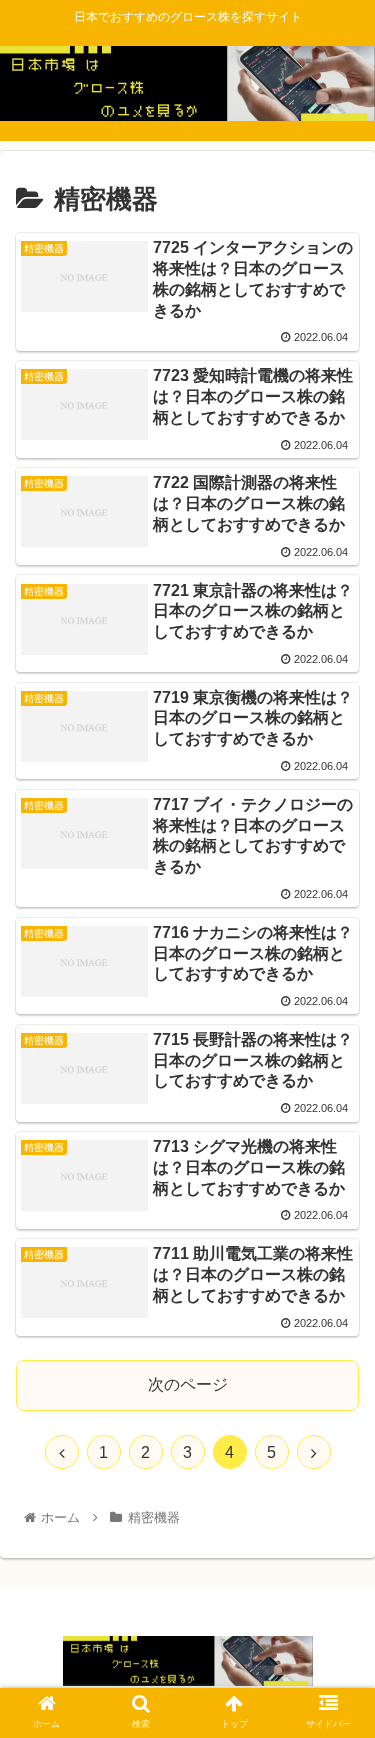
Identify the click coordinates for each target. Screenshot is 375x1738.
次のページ (188, 1384)
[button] (335, 1625)
